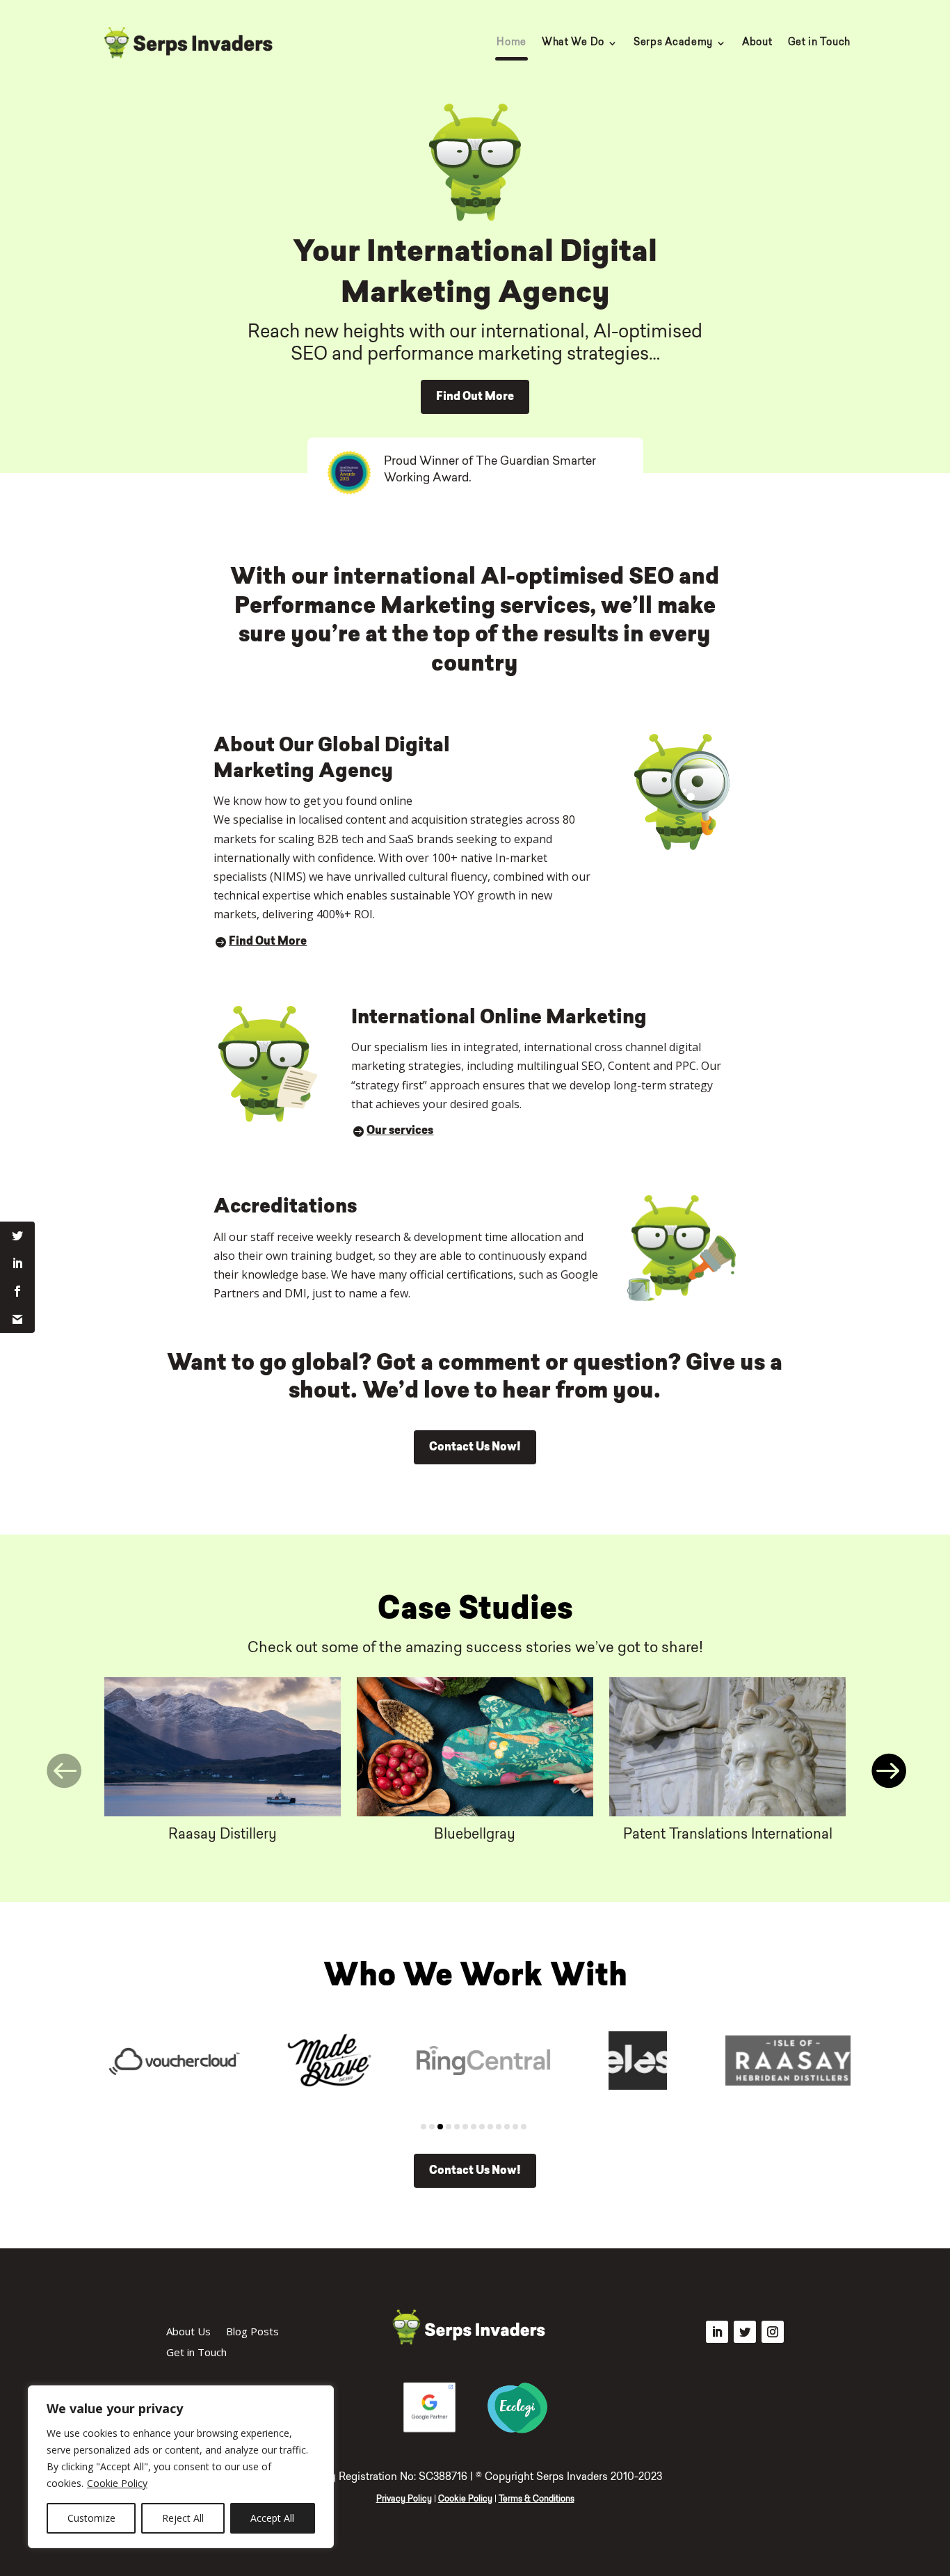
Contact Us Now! (475, 1448)
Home (512, 43)
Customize (91, 2518)
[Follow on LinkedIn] (717, 2332)
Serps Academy (673, 43)
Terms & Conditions (537, 2499)
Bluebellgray (475, 1835)
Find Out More (475, 397)
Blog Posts (252, 2332)
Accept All (272, 2518)
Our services (400, 1131)
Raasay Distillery (223, 1835)
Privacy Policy (404, 2499)
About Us (188, 2332)
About (757, 43)
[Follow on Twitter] (745, 2332)
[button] (63, 1771)
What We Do (573, 43)
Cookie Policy (117, 2483)
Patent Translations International (728, 1835)
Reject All (183, 2518)
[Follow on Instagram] (773, 2332)
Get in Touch (819, 43)
